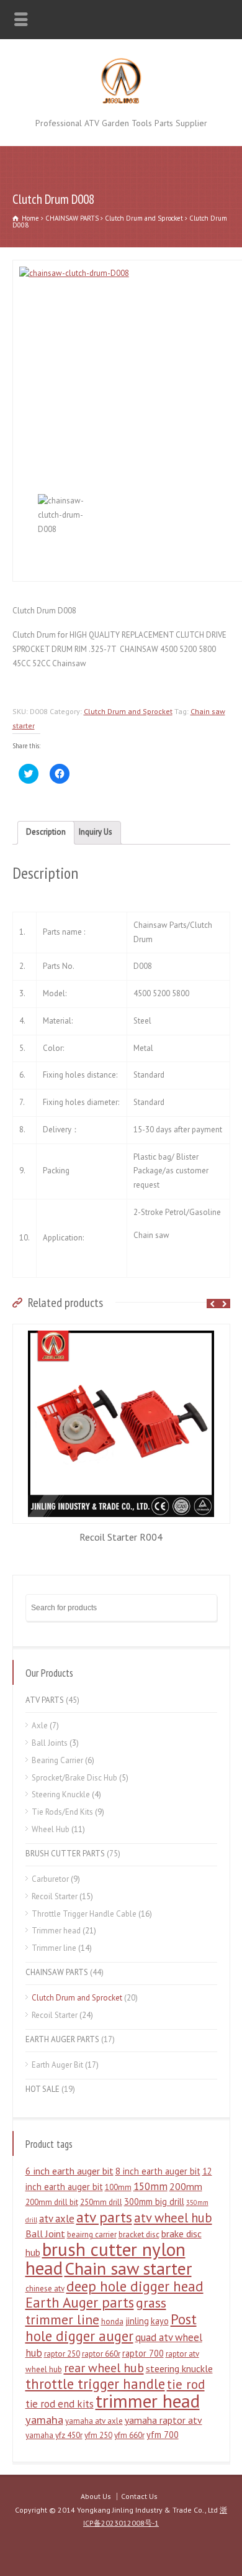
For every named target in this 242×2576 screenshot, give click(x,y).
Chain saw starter (128, 2268)
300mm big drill (154, 2202)
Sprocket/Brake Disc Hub (74, 1778)
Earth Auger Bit (57, 2065)
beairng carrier (92, 2235)
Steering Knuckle (61, 1794)
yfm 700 (163, 2435)
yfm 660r (129, 2435)
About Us (96, 2496)
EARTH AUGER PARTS (62, 2039)
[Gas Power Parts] (121, 102)
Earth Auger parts (80, 2302)
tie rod (186, 2384)
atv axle (57, 2219)
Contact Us (139, 2496)
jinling (137, 2321)
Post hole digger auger (111, 2327)
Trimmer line (54, 1948)
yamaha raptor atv (164, 2420)
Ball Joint (45, 2234)
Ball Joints (50, 1743)
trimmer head (148, 2401)
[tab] (46, 833)
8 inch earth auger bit (158, 2171)
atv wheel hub (173, 2218)
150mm (150, 2186)
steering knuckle (179, 2368)
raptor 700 (143, 2353)
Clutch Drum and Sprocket (144, 218)
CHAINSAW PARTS (72, 218)
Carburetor (50, 1879)
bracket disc (139, 2235)
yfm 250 (98, 2435)
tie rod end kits (60, 2404)
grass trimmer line (96, 2311)
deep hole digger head (135, 2286)
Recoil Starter (55, 1896)
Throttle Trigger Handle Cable (84, 1914)
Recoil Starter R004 (121, 1537)
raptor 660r (101, 2354)
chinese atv (45, 2289)
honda (112, 2322)
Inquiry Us (96, 832)
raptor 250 (62, 2354)
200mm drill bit (52, 2202)
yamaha (44, 2419)
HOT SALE (43, 2089)
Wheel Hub (51, 1829)
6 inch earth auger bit (69, 2171)
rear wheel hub (104, 2368)
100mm (118, 2187)
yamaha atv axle (94, 2421)
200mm (186, 2186)
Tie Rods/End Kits (62, 1812)
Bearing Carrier (57, 1760)
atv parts (104, 2217)
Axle (40, 1726)
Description (46, 832)
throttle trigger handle (95, 2384)
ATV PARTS (45, 1700)
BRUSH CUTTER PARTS (65, 1854)
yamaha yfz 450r (54, 2435)
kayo (160, 2321)
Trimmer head (56, 1931)
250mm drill (101, 2202)
